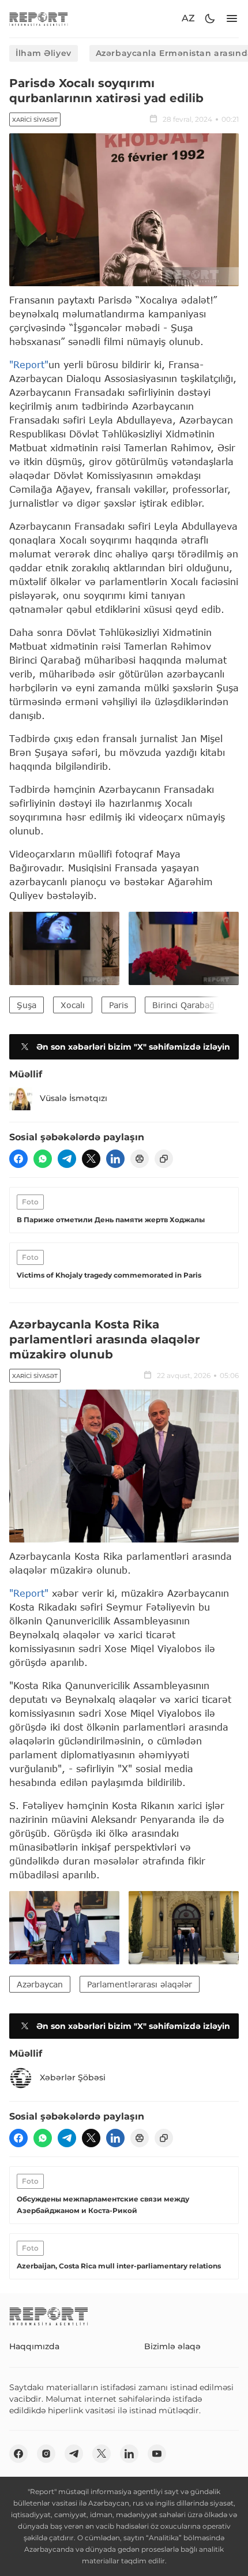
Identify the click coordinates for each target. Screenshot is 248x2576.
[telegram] (67, 1159)
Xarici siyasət (35, 120)
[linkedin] (115, 1159)
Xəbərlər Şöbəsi (73, 2077)
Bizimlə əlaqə (172, 2346)
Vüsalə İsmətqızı (74, 1098)
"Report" (29, 364)
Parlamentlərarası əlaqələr (140, 1984)
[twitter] (91, 1159)
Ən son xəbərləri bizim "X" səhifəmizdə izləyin (133, 1047)
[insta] (46, 2454)
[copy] (164, 1159)
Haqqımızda (34, 2346)
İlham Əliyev (44, 53)
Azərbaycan (40, 1984)
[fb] (18, 1159)
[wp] (43, 1159)
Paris (119, 1005)
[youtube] (157, 2454)
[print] (140, 1159)
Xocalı (73, 1005)
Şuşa (27, 1005)
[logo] (39, 19)
